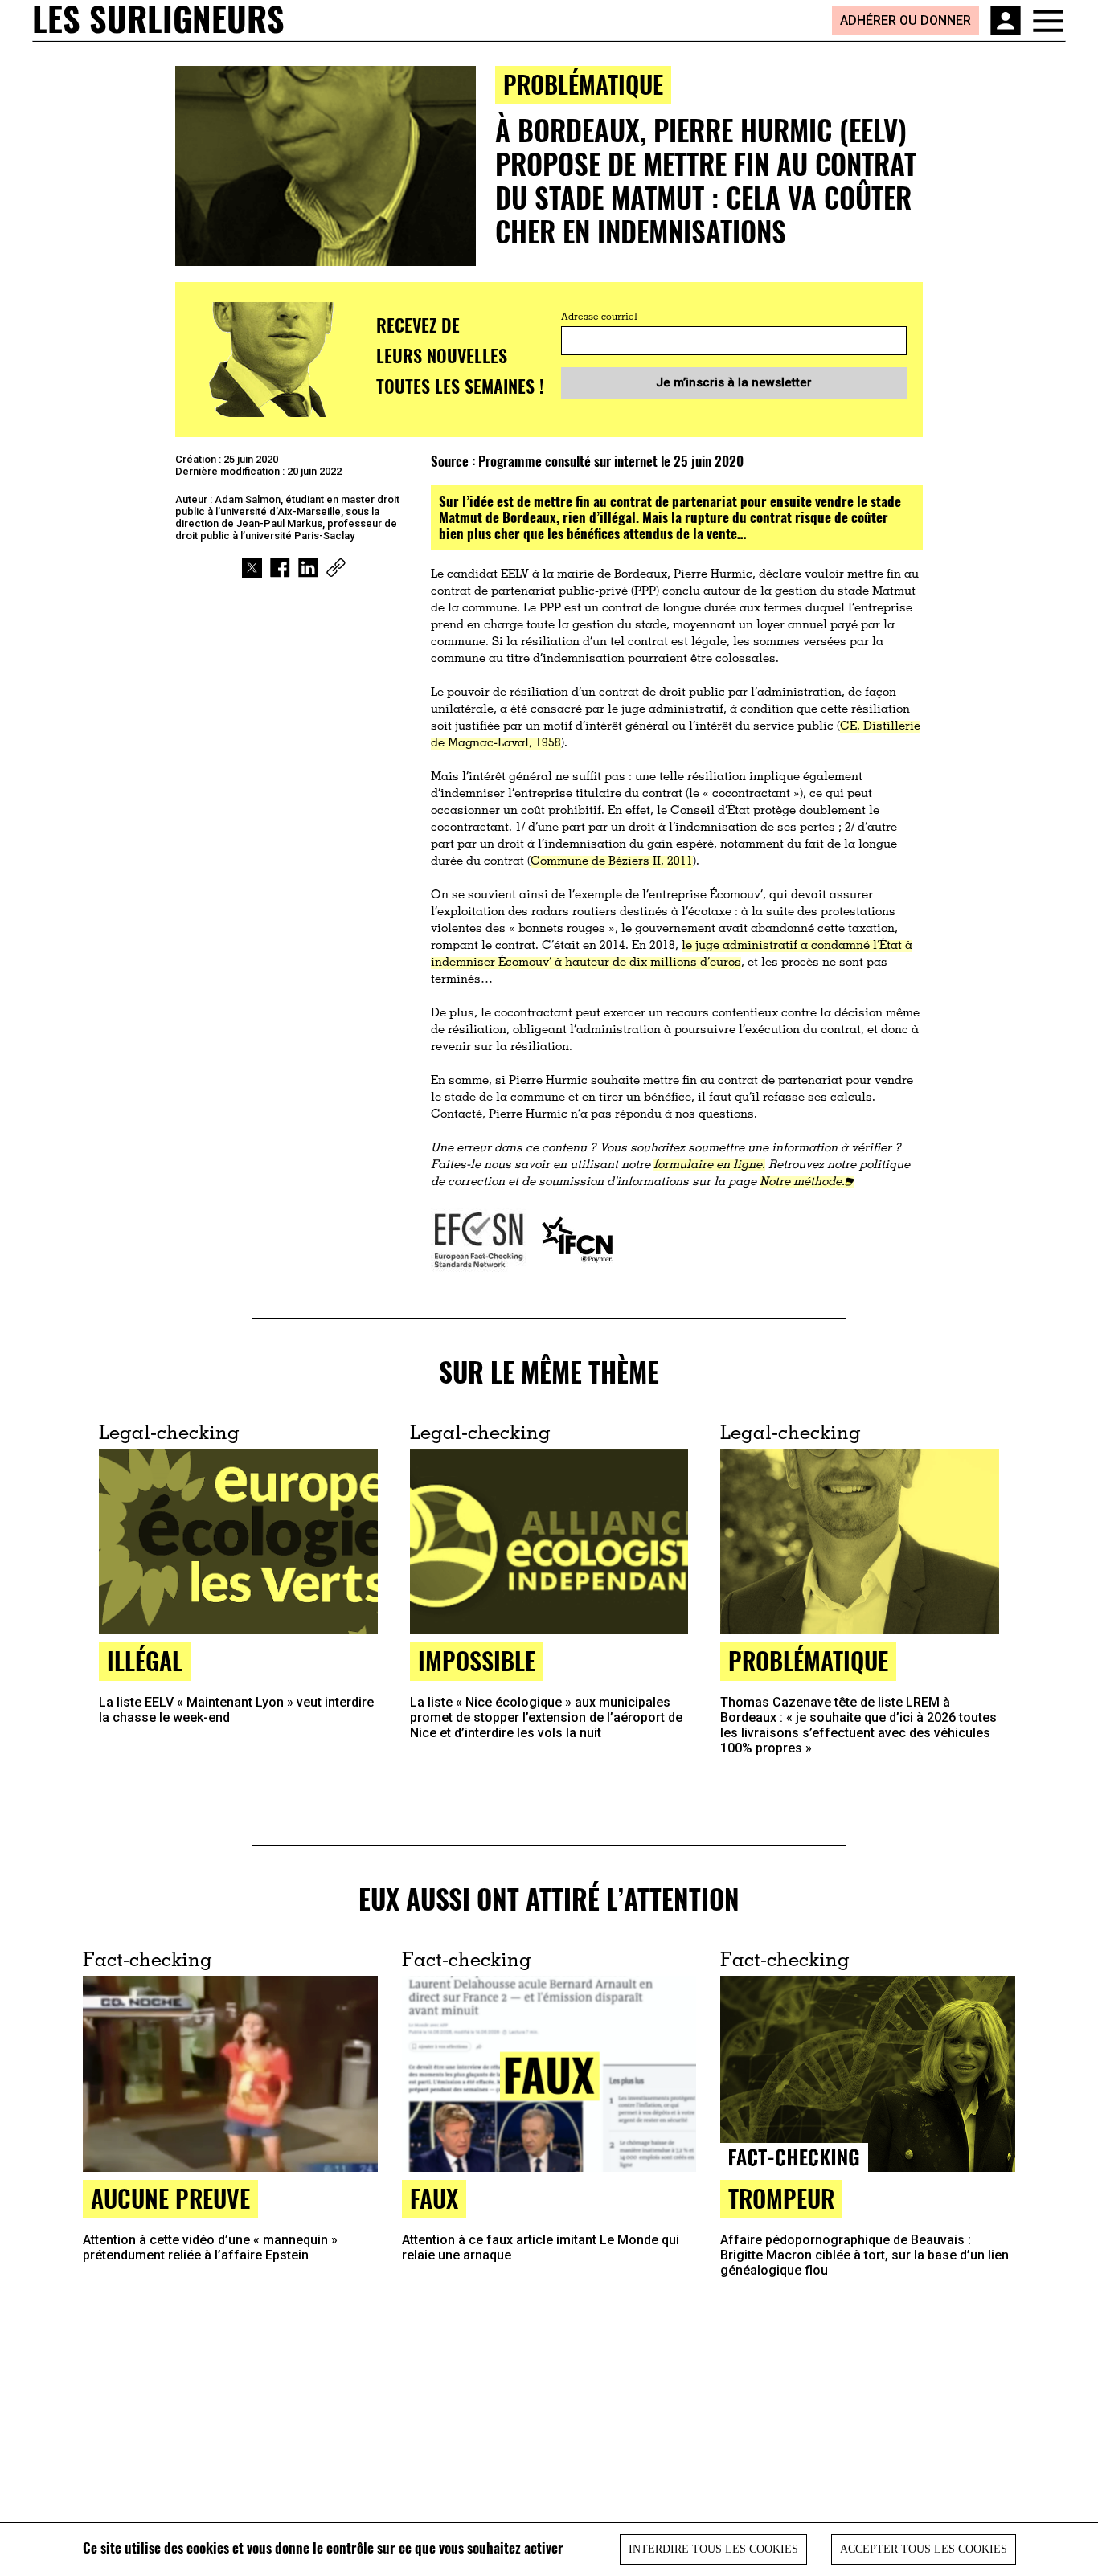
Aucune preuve (170, 2198)
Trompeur (781, 2198)
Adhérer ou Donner (905, 20)
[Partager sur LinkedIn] (308, 568)
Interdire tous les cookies (713, 2549)
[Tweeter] (252, 568)
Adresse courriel (599, 317)
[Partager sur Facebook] (280, 568)
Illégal (145, 1660)
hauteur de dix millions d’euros (653, 963)
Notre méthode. (802, 1182)
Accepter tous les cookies (924, 2549)
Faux (434, 2198)
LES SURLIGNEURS (158, 20)
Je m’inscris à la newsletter (734, 382)
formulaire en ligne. (709, 1165)
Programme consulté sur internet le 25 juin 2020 (611, 461)
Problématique (583, 84)
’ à (557, 963)
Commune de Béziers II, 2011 (612, 862)
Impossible (477, 1660)
